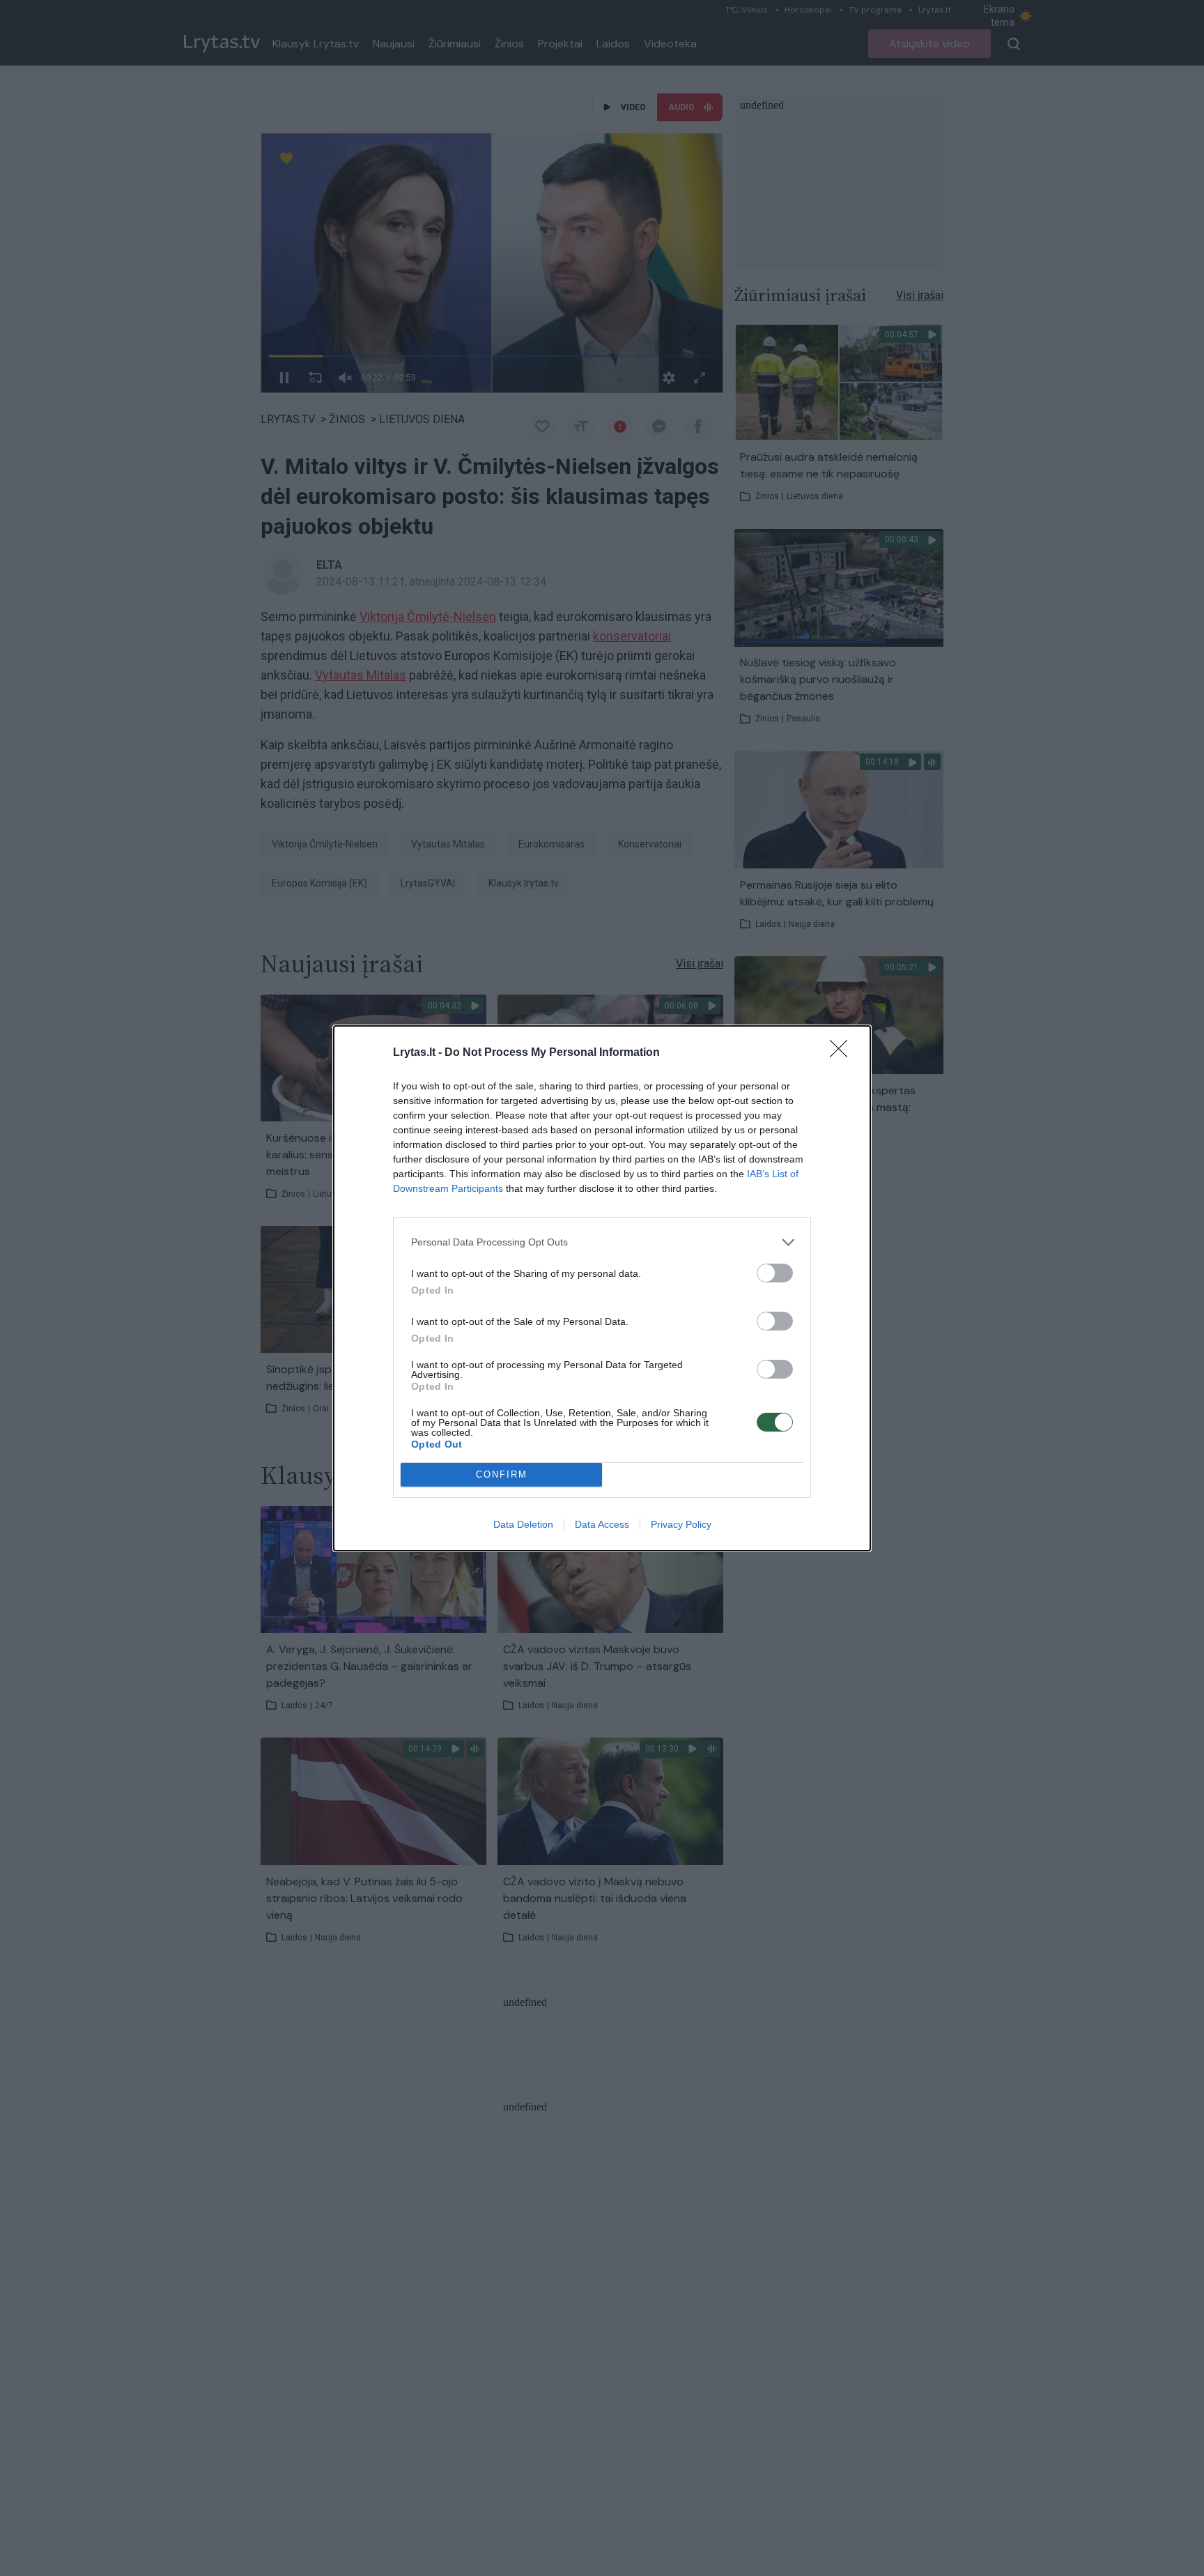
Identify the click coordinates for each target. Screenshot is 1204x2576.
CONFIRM (502, 1474)
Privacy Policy (681, 1524)
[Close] (843, 1053)
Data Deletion (523, 1524)
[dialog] (602, 1288)
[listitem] (602, 1242)
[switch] (775, 1273)
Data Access (602, 1524)
